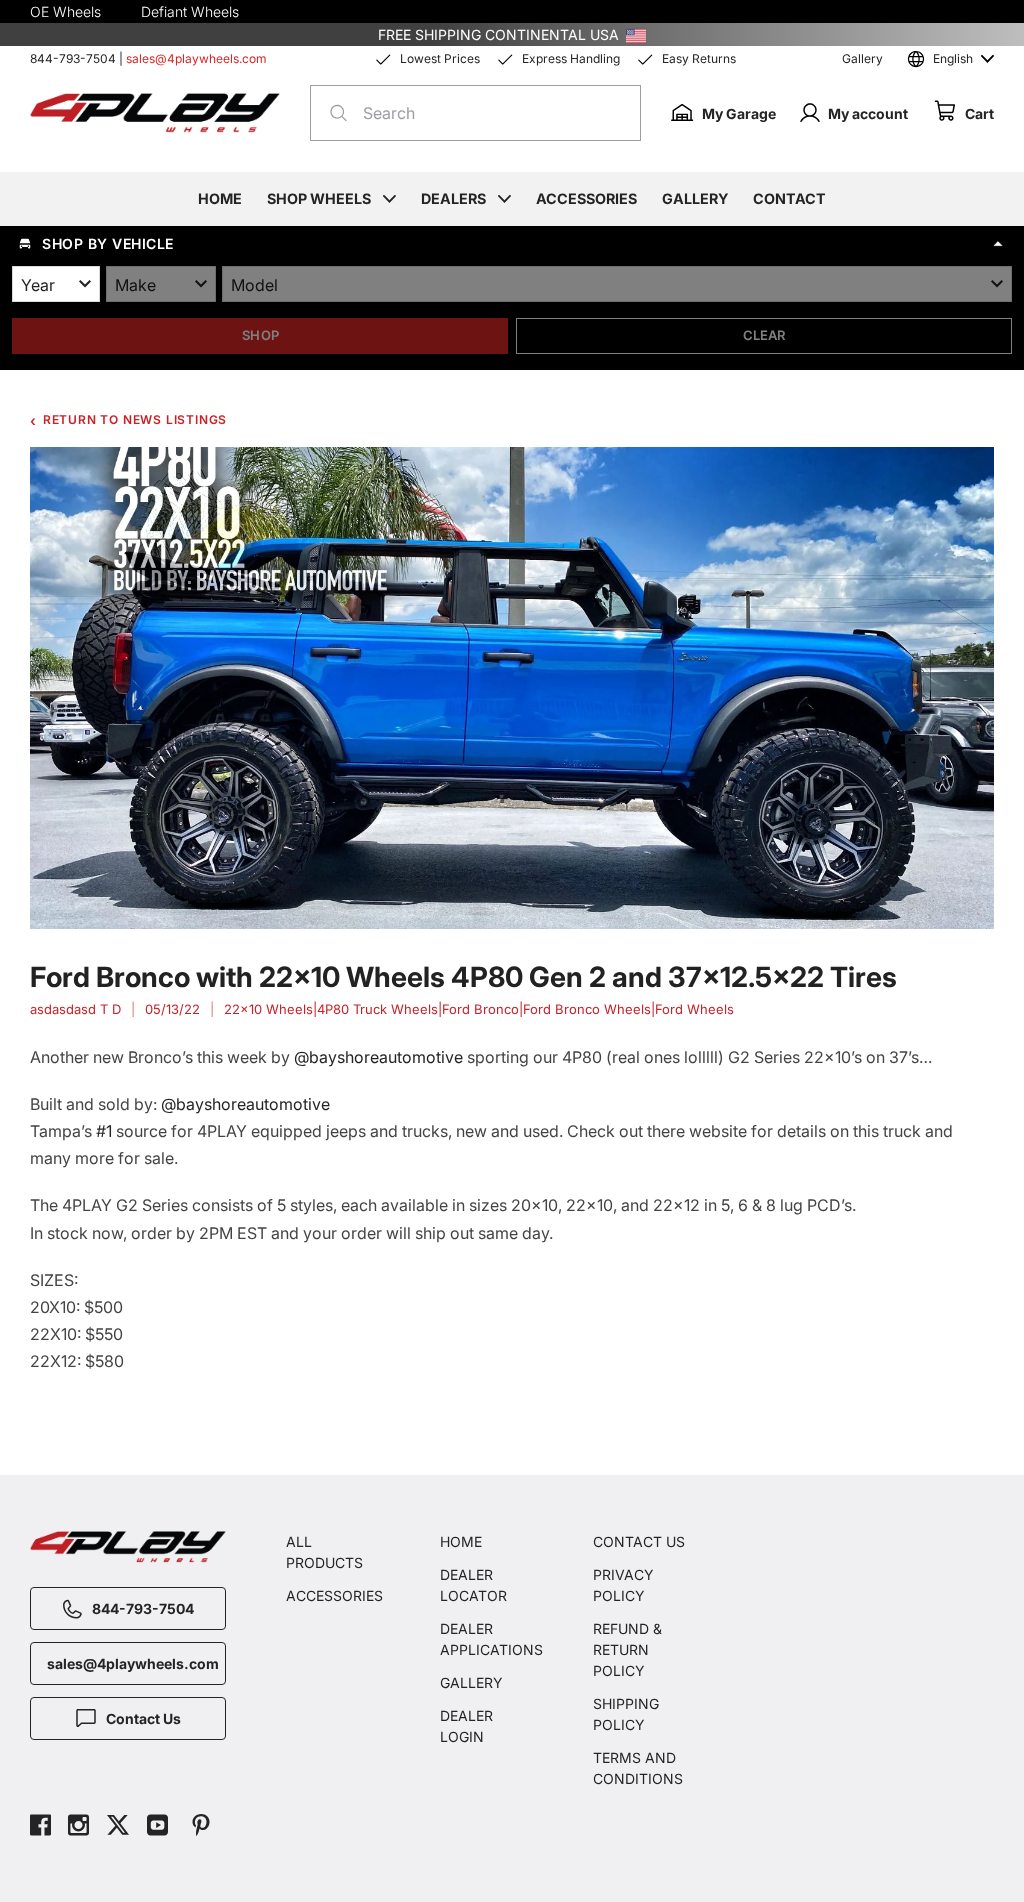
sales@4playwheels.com (196, 58)
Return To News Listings (135, 419)
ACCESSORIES (333, 1595)
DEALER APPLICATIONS (487, 1639)
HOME (461, 1541)
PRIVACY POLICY (623, 1585)
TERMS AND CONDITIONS (638, 1768)
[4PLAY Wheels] (155, 113)
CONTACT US (639, 1541)
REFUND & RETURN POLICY (627, 1649)
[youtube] (157, 1827)
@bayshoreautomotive (378, 1057)
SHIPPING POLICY (626, 1714)
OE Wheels (65, 11)
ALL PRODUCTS (324, 1552)
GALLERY (471, 1682)
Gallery (862, 58)
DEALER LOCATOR (473, 1585)
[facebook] (40, 1827)
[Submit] (332, 113)
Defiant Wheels (190, 11)
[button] (512, 244)
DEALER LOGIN (466, 1726)
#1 (104, 1131)
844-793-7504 (73, 58)
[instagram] (78, 1827)
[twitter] (118, 1827)
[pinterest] (201, 1827)
